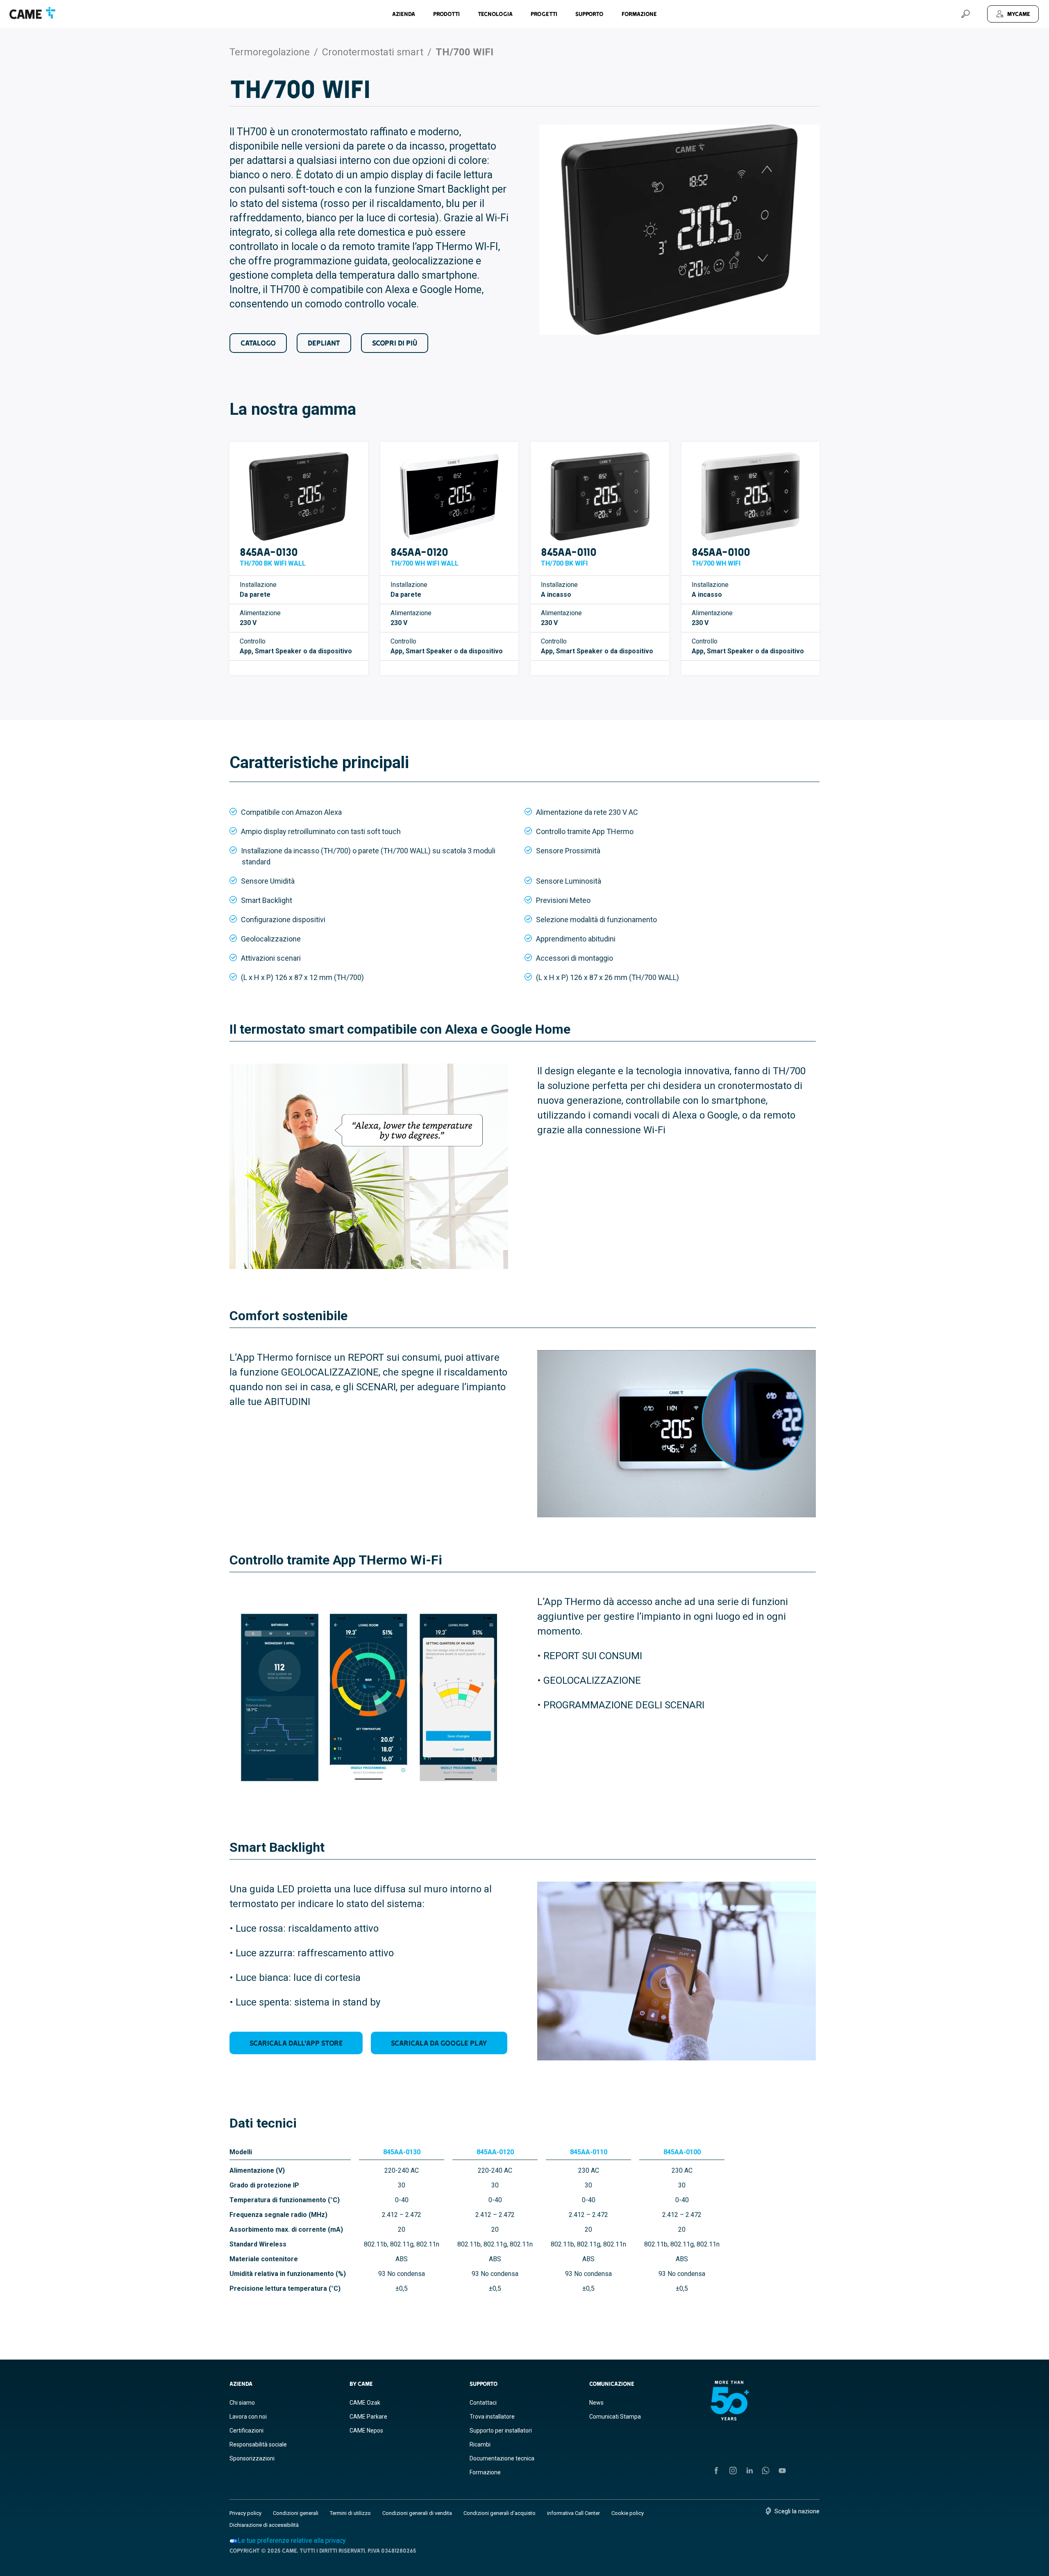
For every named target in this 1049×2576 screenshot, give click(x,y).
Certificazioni (246, 2430)
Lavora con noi (248, 2417)
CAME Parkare (368, 2417)
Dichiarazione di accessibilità (264, 2525)
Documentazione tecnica (502, 2458)
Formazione (639, 14)
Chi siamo (242, 2403)
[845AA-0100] (751, 496)
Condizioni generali (296, 2513)
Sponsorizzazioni (252, 2458)
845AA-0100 (721, 552)
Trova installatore (492, 2417)
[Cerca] (965, 14)
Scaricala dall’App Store (296, 2043)
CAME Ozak (365, 2403)
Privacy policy (245, 2513)
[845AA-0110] (600, 496)
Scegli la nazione (797, 2511)
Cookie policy (628, 2513)
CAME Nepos (366, 2430)
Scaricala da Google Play (439, 2043)
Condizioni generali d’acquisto (500, 2513)
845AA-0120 (419, 552)
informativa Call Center (573, 2513)
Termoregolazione (270, 52)
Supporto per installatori (501, 2430)
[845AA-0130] (299, 496)
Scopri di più (395, 343)
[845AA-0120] (450, 496)
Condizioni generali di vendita (417, 2513)
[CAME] (32, 13)
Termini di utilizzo (350, 2513)
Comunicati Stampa (615, 2417)
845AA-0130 (269, 552)
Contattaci (483, 2403)
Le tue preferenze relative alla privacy (292, 2541)
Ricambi (480, 2444)
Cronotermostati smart (373, 52)
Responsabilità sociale (258, 2444)
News (596, 2403)
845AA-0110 (569, 552)
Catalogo (258, 343)
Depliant (324, 343)
